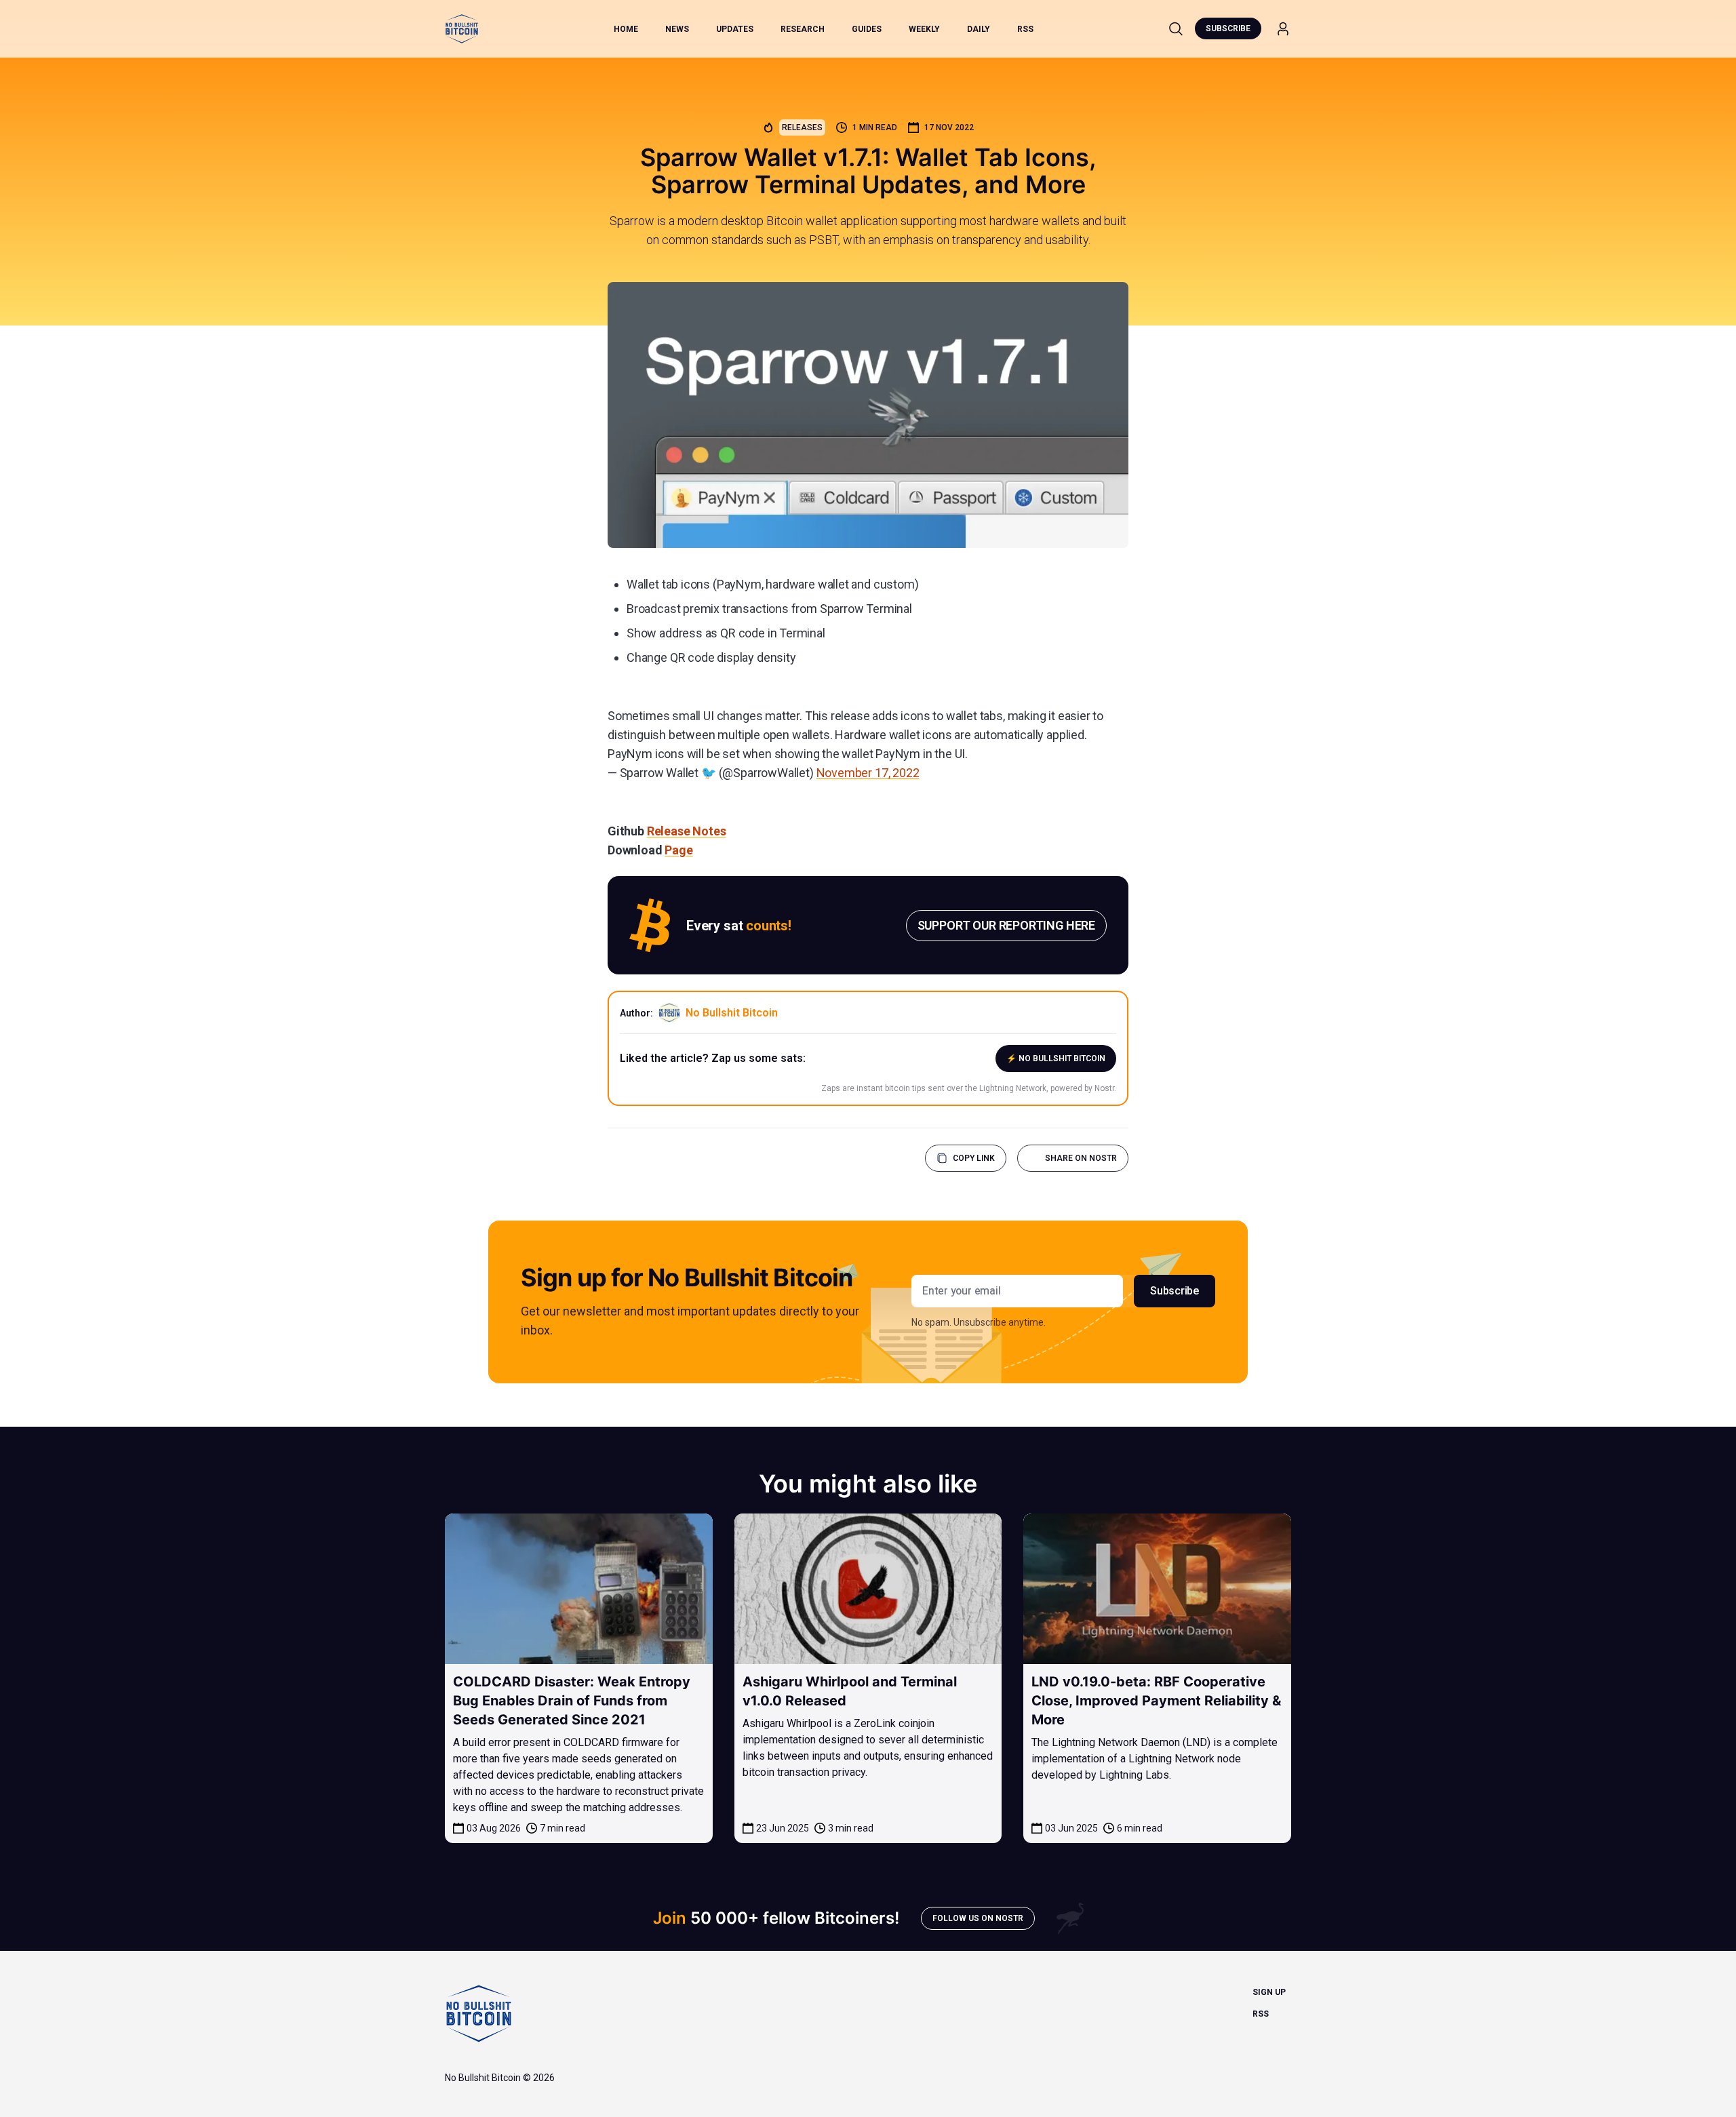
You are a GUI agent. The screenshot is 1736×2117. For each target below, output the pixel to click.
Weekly (924, 29)
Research (803, 29)
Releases (802, 127)
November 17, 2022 (868, 773)
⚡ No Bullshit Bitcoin (1056, 1058)
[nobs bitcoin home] (462, 29)
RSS (1025, 29)
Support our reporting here (1006, 925)
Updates (735, 29)
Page (678, 850)
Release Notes (687, 831)
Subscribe (1228, 28)
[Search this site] (1176, 28)
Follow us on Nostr (978, 1918)
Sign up (1269, 1992)
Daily (979, 29)
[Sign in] (1283, 29)
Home (626, 29)
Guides (867, 29)
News (677, 29)
